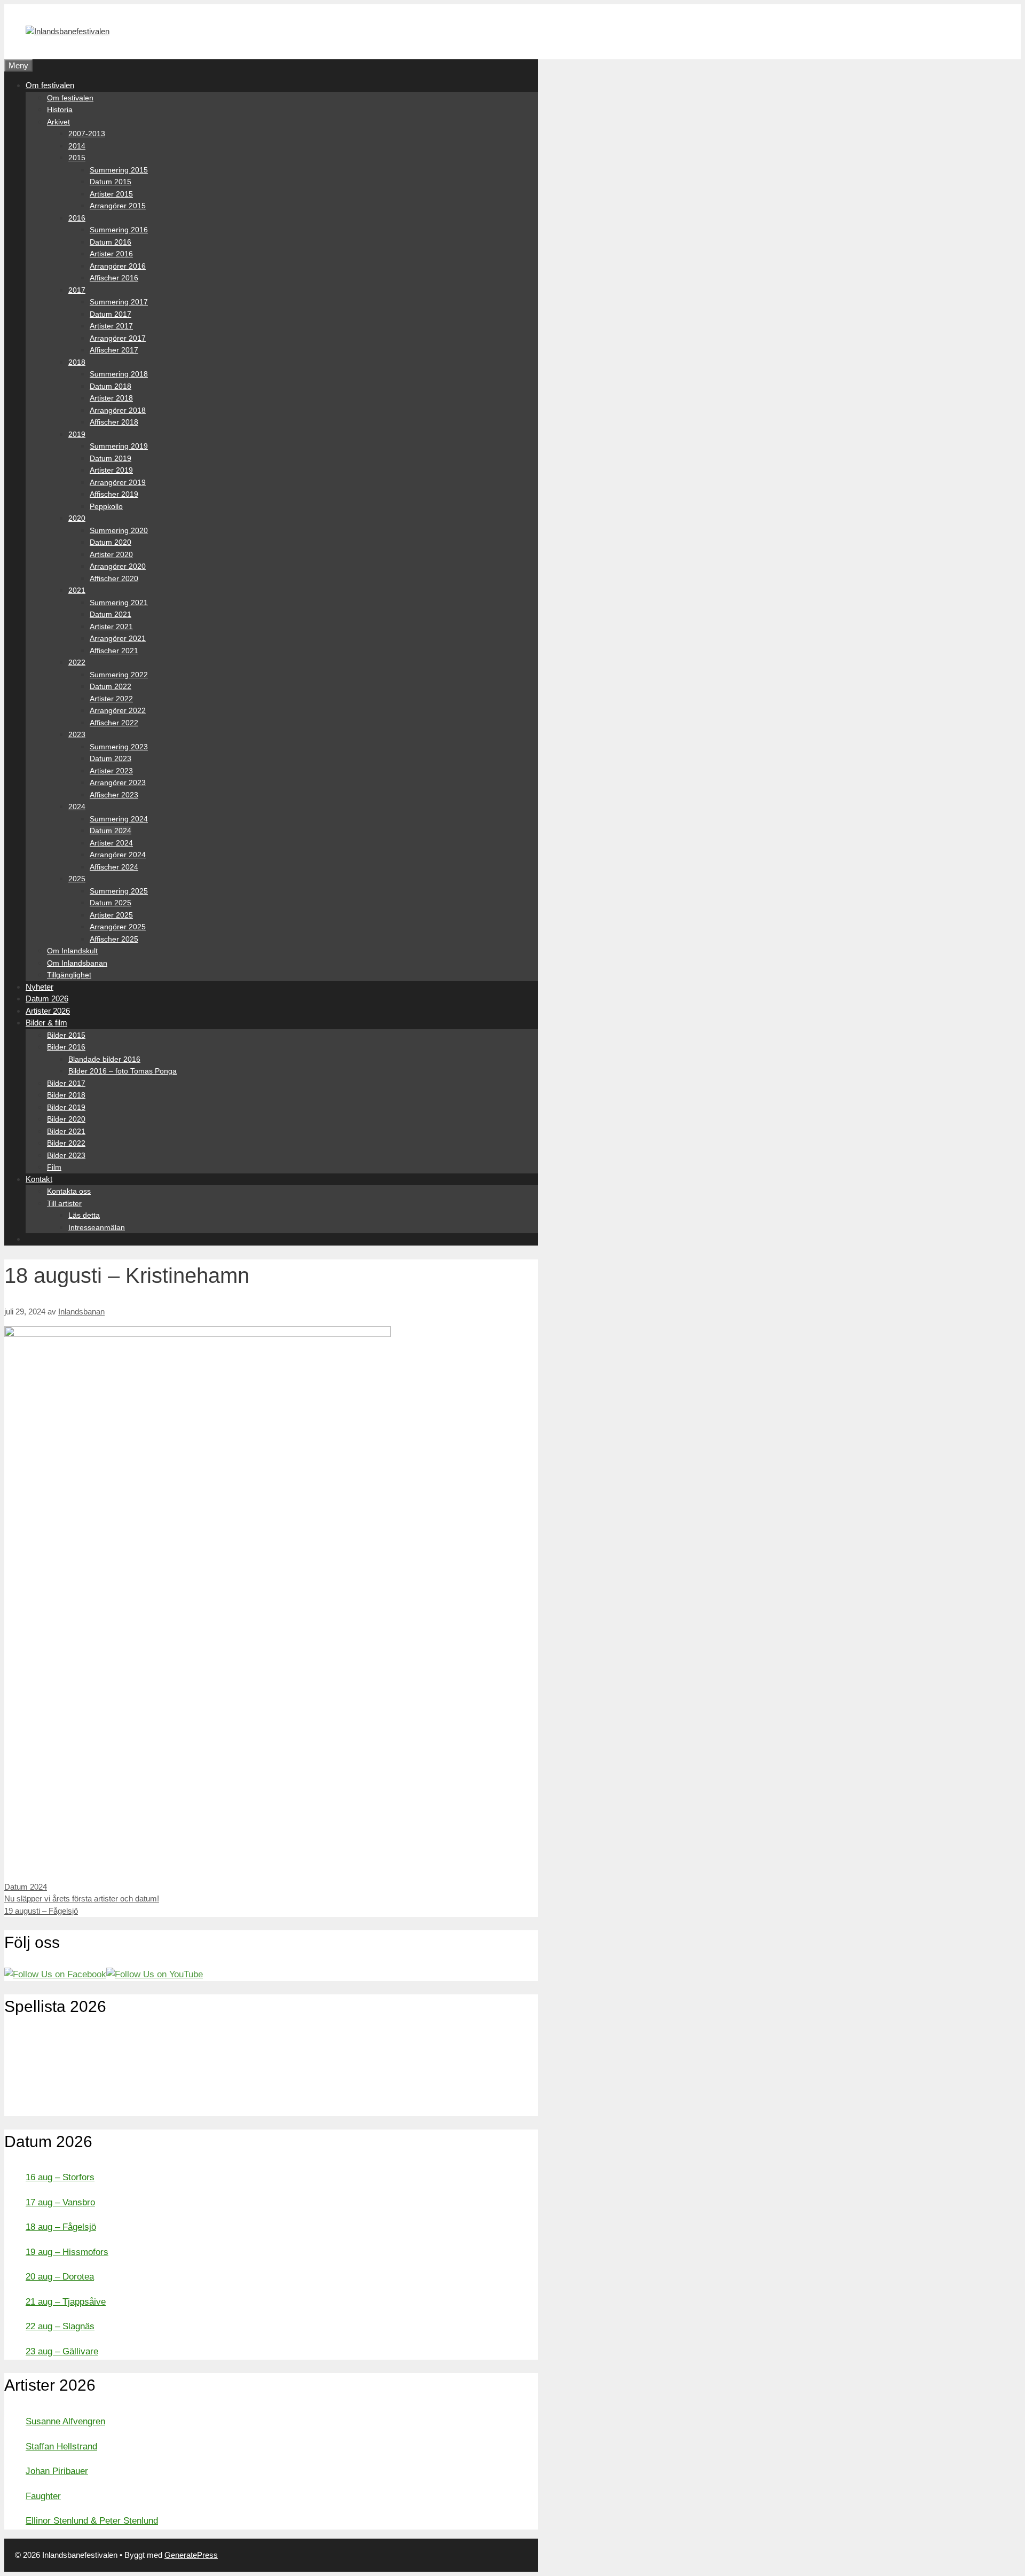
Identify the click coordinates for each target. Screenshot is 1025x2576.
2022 (77, 662)
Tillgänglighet (69, 975)
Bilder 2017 (66, 1083)
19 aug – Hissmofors (67, 2252)
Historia (60, 109)
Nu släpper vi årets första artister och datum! (82, 1898)
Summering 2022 (119, 675)
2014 (77, 146)
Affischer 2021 (114, 651)
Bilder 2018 (66, 1095)
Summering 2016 (119, 230)
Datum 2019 (111, 458)
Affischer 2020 (114, 578)
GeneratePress (191, 2555)
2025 (77, 879)
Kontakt (39, 1179)
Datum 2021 (111, 614)
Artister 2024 (111, 843)
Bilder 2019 (66, 1107)
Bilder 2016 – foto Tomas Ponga (123, 1071)
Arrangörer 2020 (118, 566)
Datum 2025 (111, 903)
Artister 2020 (111, 554)
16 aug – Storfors (60, 2177)
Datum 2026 (47, 999)
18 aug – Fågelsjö (61, 2227)
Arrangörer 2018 (118, 410)
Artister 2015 (111, 194)
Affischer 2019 (114, 494)
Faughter (43, 2496)
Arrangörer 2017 (118, 338)
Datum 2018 (111, 386)
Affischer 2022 (114, 723)
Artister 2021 (111, 627)
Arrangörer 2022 (118, 710)
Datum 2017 (111, 314)
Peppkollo (106, 506)
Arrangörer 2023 (118, 782)
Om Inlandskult (72, 951)
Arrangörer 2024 (118, 855)
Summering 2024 (119, 819)
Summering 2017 (119, 302)
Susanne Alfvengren (65, 2421)
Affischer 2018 (114, 422)
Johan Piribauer (57, 2471)
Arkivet (58, 122)
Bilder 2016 (66, 1047)
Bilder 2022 (66, 1143)
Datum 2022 (111, 686)
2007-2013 (87, 134)
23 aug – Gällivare (62, 2351)
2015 (77, 158)
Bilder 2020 (66, 1119)
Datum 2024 (111, 831)
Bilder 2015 (66, 1035)
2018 (77, 362)
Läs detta (84, 1215)
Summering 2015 (119, 170)
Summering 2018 (119, 374)
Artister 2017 (111, 326)
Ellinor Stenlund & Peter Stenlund (92, 2521)
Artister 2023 (111, 771)
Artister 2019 (111, 470)
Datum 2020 (111, 542)
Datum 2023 (111, 758)
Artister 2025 (111, 915)
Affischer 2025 (114, 939)
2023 (77, 734)
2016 (77, 218)
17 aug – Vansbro (60, 2202)
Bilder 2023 (66, 1155)
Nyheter (40, 987)
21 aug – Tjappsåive (66, 2302)
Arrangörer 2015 (118, 206)
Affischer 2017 (114, 350)
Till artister (64, 1203)
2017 (77, 290)
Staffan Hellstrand (61, 2446)
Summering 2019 (119, 446)
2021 (77, 590)
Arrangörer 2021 (118, 638)
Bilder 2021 (66, 1131)
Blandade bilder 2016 (104, 1059)
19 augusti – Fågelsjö (41, 1911)
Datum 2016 (111, 242)
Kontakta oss (69, 1191)
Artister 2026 (48, 1011)
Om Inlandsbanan (77, 963)
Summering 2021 (119, 602)
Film (54, 1167)
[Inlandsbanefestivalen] (68, 31)
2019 (77, 434)
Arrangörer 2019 (118, 482)
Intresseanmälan (97, 1227)
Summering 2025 (119, 891)
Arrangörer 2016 (118, 266)
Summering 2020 (119, 530)
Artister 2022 (111, 699)
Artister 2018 (111, 398)
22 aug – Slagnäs (60, 2326)
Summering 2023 (119, 747)
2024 (77, 807)
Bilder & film (46, 1023)
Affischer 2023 (114, 795)
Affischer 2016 (114, 278)
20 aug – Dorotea (60, 2277)
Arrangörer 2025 (118, 927)
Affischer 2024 (114, 867)
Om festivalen (50, 85)
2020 (77, 518)
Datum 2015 (111, 182)
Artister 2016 (111, 254)
